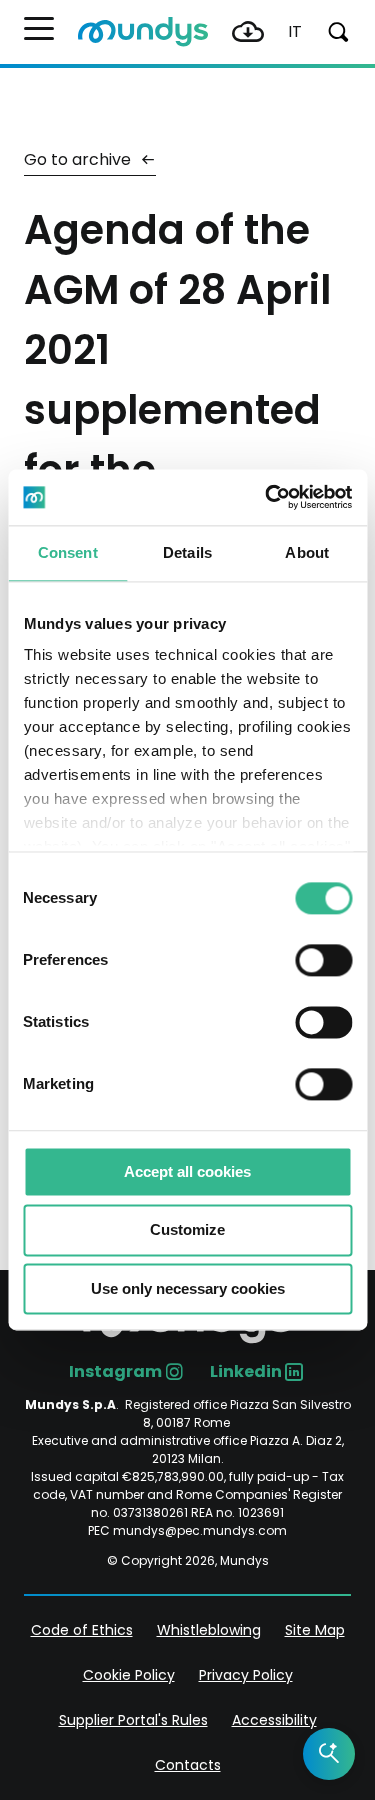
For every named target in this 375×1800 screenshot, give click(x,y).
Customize (187, 1230)
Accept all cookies (187, 1171)
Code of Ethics (82, 1630)
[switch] (323, 960)
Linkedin (246, 1371)
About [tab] (307, 552)
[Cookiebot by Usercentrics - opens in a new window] (267, 497)
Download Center (248, 32)
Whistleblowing (209, 1630)
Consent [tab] (68, 552)
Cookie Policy (129, 1675)
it (295, 31)
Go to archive (79, 159)
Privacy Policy (246, 1675)
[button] (39, 28)
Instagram (115, 1371)
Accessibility (274, 1720)
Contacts (188, 1765)
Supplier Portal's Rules (133, 1720)
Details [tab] (187, 552)
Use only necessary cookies (188, 1288)
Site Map (315, 1630)
